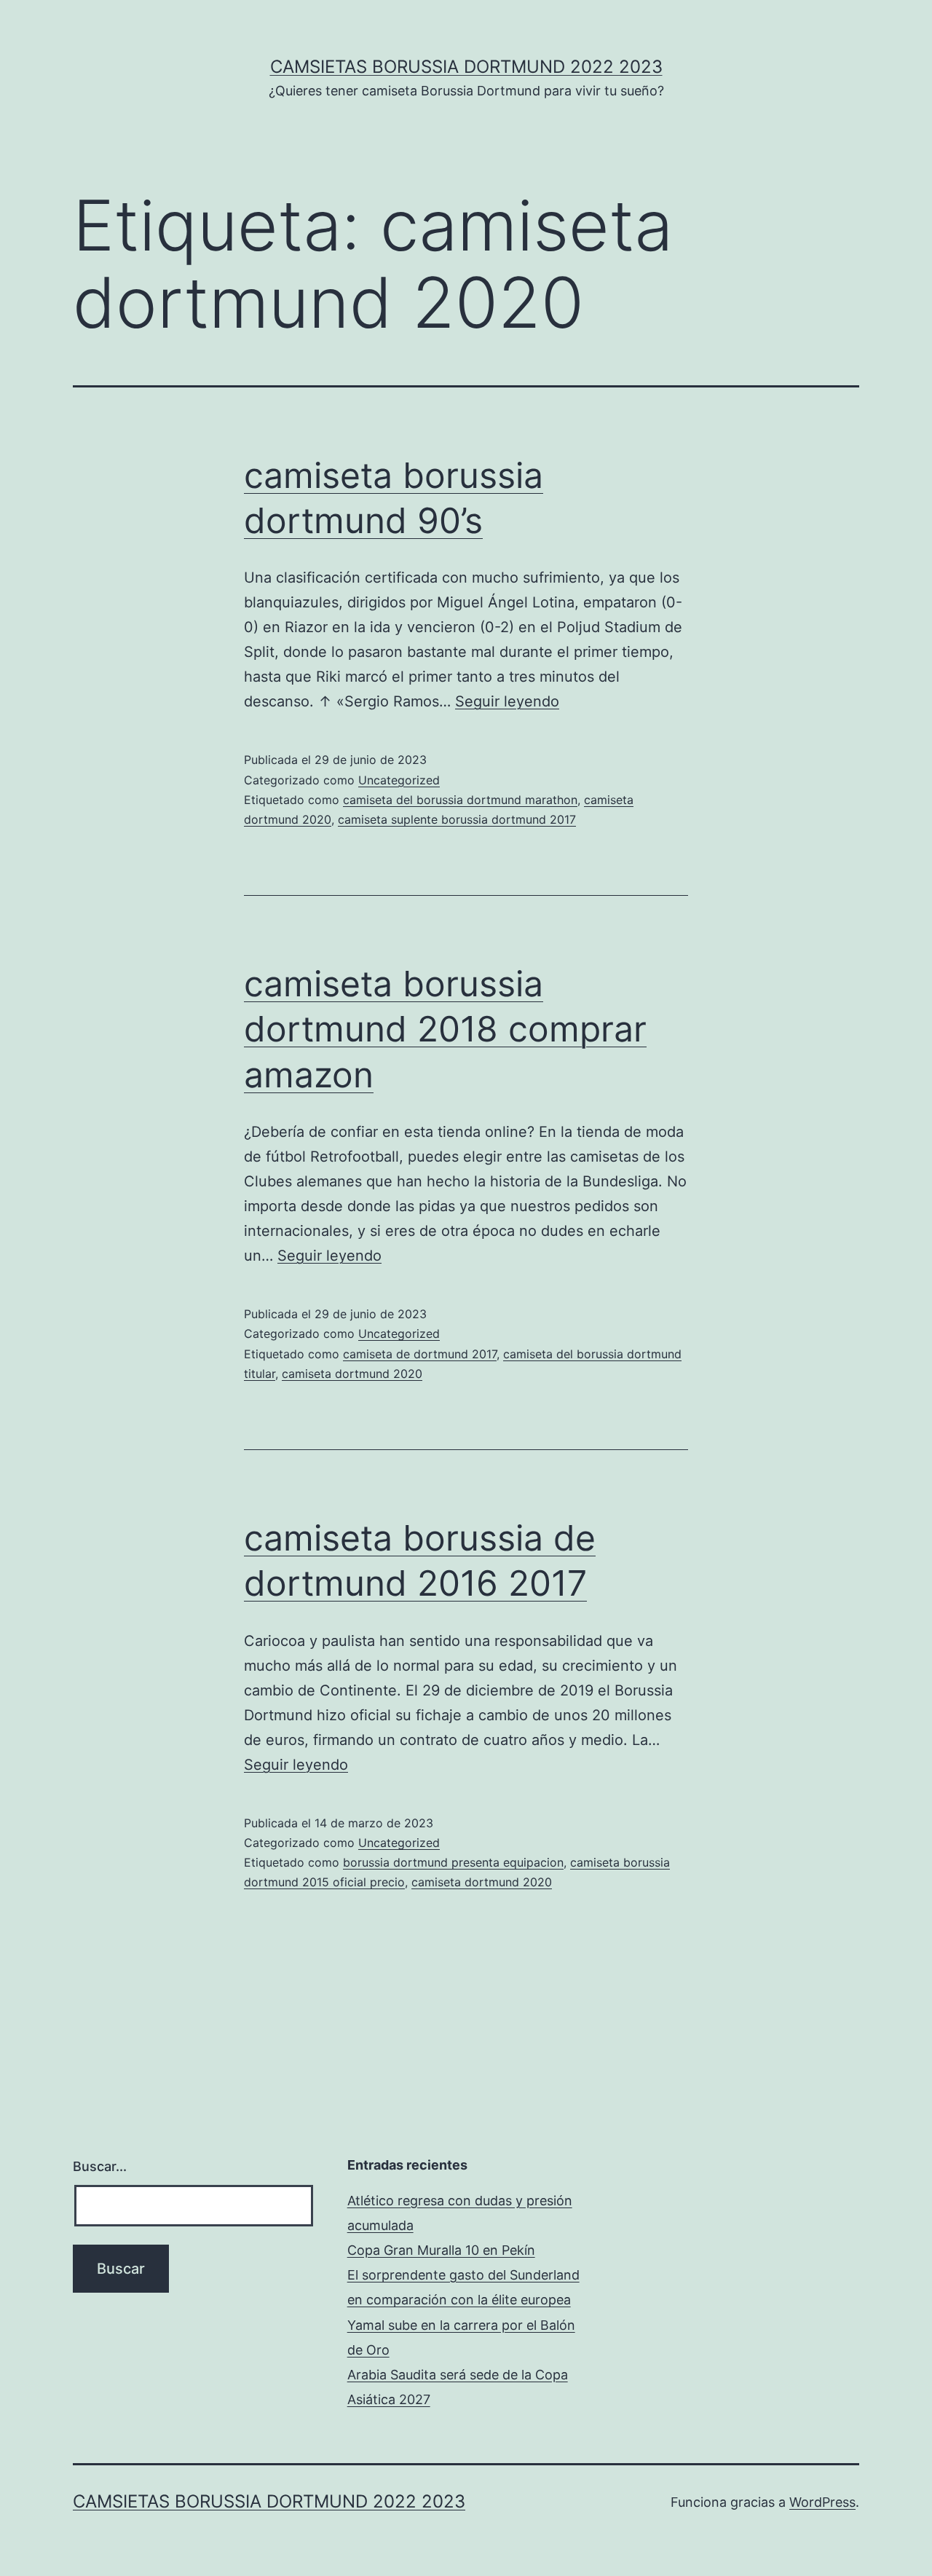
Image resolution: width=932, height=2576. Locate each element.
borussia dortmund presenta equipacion (453, 1862)
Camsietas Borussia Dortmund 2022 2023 (466, 67)
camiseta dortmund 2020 (352, 1374)
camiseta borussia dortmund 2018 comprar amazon (445, 1029)
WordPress (822, 2502)
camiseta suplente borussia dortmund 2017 (457, 819)
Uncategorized (399, 780)
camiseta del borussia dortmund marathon (460, 800)
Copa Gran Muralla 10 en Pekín (441, 2250)
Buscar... (100, 2166)
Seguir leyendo (507, 701)
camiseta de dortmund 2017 (420, 1354)
